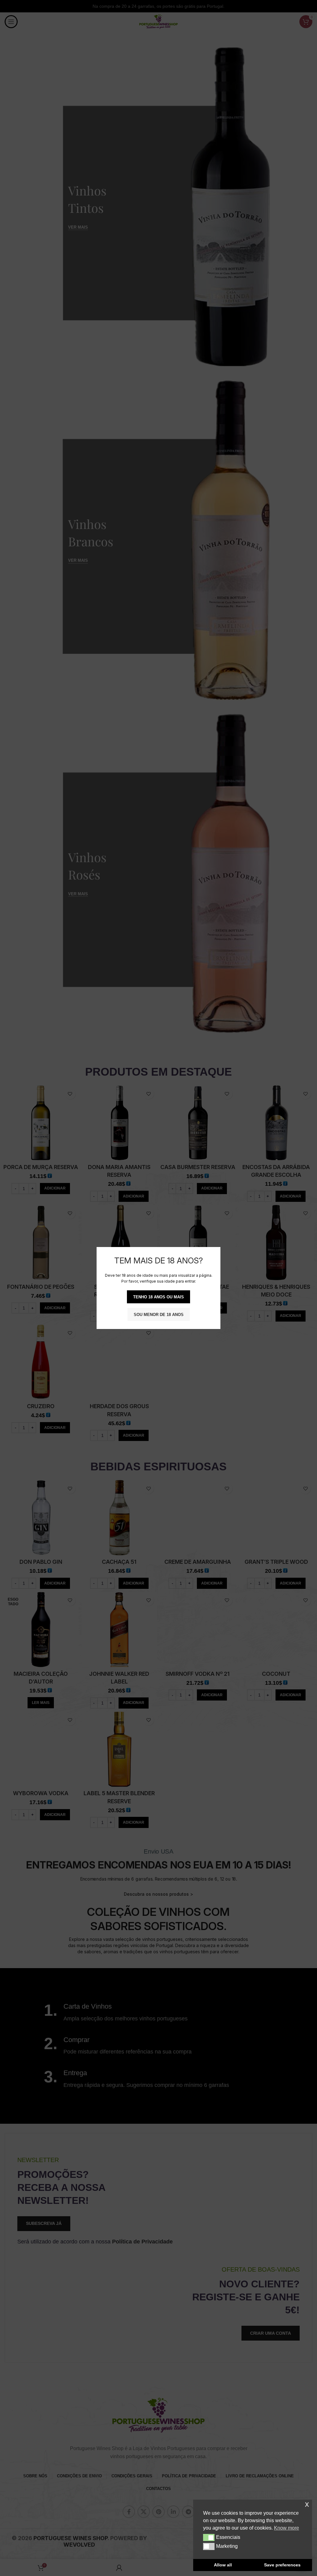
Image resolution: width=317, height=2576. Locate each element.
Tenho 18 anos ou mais (158, 1297)
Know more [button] (287, 2528)
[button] (209, 2537)
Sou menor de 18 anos (159, 1315)
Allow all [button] (223, 2565)
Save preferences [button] (282, 2565)
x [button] (307, 2504)
